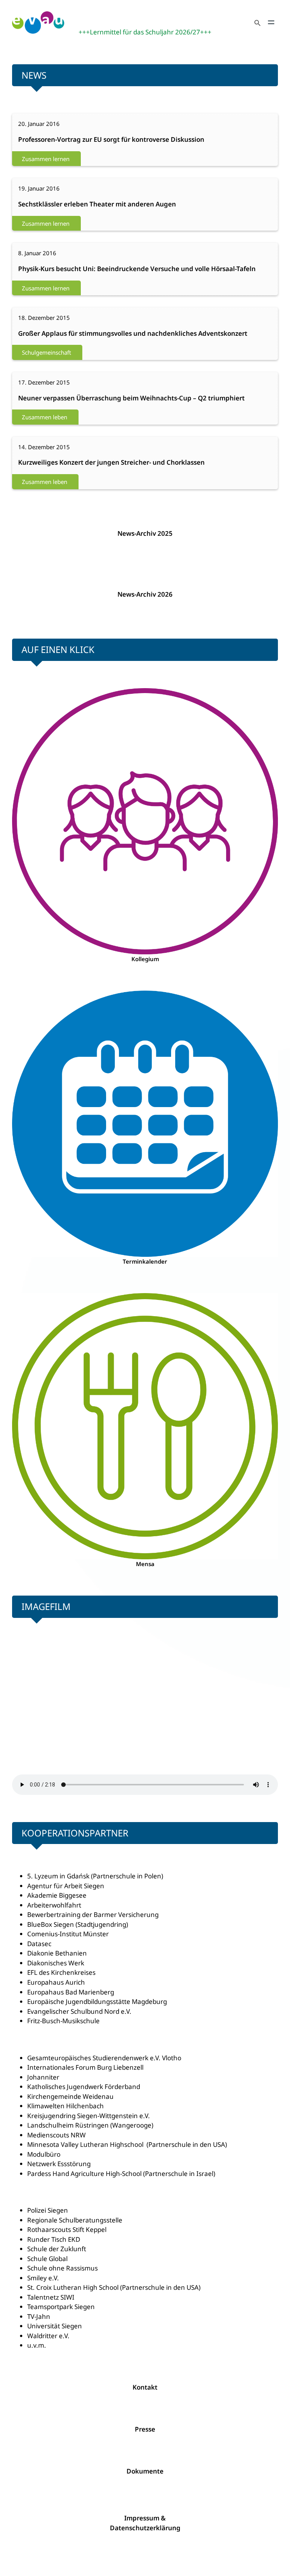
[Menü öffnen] (271, 22)
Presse (145, 2429)
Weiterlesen (38, 140)
